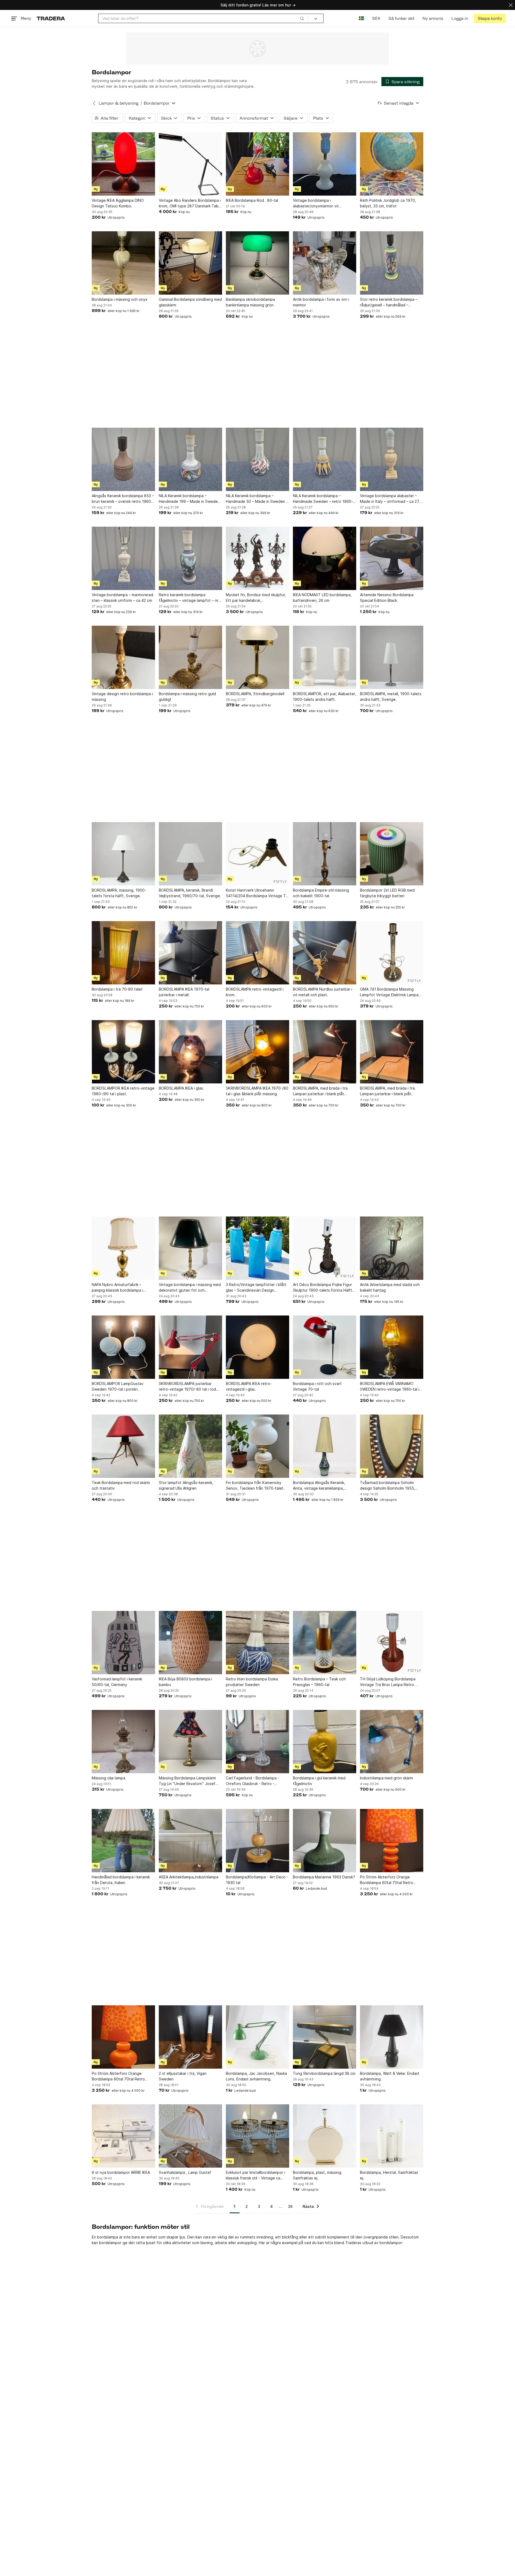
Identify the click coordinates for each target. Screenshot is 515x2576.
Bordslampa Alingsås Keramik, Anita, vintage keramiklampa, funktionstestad (319, 1486)
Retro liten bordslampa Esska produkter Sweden (252, 1682)
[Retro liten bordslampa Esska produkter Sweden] (257, 1643)
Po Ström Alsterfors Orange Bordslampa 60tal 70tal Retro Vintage (387, 1880)
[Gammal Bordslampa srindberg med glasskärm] (190, 263)
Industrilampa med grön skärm (387, 1778)
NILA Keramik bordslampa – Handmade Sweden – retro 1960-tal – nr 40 (323, 499)
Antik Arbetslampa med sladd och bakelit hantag (390, 1287)
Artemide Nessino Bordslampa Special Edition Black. (387, 598)
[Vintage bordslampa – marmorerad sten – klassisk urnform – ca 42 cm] (123, 558)
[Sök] (302, 18)
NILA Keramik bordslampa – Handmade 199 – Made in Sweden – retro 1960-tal (189, 499)
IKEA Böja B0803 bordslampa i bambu (185, 1682)
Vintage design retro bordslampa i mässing (122, 697)
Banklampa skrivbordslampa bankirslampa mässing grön (250, 302)
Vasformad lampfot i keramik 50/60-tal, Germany (117, 1682)
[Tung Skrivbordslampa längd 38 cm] (325, 2037)
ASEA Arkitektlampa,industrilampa (189, 1877)
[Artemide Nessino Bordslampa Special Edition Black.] (392, 558)
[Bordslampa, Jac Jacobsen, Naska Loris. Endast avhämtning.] (257, 2037)
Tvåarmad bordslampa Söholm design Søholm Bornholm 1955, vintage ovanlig (388, 1486)
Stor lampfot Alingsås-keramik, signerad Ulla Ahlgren (186, 1485)
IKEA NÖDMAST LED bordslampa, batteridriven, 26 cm (322, 598)
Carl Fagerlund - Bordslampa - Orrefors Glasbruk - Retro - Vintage (253, 1781)
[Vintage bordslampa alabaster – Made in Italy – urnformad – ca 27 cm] (392, 459)
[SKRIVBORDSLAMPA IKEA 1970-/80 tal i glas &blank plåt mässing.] (257, 1052)
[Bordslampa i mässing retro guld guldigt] (190, 657)
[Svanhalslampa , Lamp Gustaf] (190, 2136)
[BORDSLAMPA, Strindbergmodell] (257, 657)
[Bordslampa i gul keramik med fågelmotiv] (325, 1742)
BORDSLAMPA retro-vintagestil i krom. (255, 992)
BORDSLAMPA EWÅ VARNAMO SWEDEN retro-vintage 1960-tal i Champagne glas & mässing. (390, 1387)
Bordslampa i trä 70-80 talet (117, 989)
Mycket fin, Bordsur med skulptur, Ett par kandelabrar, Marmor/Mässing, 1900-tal (256, 598)
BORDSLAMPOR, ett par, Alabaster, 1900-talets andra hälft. (324, 697)
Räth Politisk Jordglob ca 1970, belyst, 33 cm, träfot (388, 203)
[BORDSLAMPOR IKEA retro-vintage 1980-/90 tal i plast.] (123, 1052)
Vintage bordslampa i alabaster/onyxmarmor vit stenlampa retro (316, 203)
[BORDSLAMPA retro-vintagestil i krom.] (257, 953)
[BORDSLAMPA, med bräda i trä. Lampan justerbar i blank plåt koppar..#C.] (325, 1052)
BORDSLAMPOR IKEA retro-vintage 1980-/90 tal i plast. (123, 1091)
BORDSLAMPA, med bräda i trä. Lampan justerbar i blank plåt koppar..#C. (321, 1091)
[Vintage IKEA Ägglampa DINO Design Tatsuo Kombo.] (123, 164)
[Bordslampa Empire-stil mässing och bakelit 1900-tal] (325, 854)
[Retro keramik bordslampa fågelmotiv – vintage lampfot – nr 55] (190, 558)
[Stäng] (511, 5)
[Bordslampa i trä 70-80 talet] (123, 953)
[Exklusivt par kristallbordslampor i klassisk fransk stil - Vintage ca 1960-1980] (257, 2136)
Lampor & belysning (119, 103)
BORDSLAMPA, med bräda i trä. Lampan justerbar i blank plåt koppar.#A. (388, 1091)
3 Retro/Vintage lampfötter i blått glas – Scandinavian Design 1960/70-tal (256, 1288)
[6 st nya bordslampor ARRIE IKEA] (123, 2136)
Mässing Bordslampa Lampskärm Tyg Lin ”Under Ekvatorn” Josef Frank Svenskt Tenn (187, 1781)
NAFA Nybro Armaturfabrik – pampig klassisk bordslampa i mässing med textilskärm (117, 1288)
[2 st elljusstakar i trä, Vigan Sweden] (190, 2037)
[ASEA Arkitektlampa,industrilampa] (190, 1841)
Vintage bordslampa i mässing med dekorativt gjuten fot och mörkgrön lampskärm (190, 1288)
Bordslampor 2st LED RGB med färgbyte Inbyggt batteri (387, 893)
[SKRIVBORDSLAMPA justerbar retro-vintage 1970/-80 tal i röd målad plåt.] (190, 1347)
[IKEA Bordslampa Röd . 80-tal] (257, 164)
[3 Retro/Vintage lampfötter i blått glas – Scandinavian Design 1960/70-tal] (257, 1248)
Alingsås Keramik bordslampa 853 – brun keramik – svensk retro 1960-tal (123, 499)
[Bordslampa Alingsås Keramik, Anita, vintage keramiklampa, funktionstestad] (325, 1446)
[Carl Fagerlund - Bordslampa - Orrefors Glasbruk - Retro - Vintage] (257, 1742)
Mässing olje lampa (108, 1778)
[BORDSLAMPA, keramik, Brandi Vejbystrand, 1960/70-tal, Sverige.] (190, 854)
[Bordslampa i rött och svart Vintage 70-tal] (325, 1347)
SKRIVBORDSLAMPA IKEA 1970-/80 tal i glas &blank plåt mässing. (257, 1091)
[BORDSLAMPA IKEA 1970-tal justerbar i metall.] (190, 953)
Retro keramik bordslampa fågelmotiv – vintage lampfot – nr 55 (189, 598)
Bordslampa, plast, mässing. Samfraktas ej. (318, 2175)
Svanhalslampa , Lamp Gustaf (185, 2172)
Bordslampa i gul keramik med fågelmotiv (319, 1781)
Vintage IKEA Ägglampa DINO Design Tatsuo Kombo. (118, 203)
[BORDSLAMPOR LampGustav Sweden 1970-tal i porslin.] (123, 1347)
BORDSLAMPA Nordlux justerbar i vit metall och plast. (323, 992)
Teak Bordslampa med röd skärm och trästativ (121, 1485)
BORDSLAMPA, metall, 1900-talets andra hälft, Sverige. (391, 697)
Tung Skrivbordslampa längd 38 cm (324, 2073)
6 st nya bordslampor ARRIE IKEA (121, 2172)
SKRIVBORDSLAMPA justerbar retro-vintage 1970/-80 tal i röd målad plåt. (187, 1387)
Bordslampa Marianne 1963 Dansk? (324, 1877)
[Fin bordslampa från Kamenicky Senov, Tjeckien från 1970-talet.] (257, 1446)
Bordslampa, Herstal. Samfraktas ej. (389, 2175)
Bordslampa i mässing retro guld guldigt (187, 697)
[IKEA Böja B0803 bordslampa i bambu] (190, 1643)
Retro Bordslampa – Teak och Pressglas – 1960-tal (319, 1682)
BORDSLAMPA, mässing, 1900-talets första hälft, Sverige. (119, 893)
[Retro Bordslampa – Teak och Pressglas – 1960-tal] (325, 1643)
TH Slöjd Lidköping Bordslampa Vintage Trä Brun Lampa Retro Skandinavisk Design (388, 1682)
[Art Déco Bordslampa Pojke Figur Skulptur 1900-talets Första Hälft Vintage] (325, 1248)
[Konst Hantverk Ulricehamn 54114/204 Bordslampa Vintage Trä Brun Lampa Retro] (257, 854)
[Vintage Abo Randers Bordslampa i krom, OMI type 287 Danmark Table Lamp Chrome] (190, 164)
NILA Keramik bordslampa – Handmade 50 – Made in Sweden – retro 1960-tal (257, 499)
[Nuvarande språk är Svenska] (361, 18)
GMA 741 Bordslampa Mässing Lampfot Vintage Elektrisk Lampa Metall (389, 992)
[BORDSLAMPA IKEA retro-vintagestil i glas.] (257, 1347)
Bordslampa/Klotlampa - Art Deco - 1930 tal (257, 1880)
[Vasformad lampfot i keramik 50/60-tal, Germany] (123, 1643)
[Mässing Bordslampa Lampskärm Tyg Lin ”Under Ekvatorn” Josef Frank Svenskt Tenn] (190, 1742)
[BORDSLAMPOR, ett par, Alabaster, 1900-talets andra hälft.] (325, 657)
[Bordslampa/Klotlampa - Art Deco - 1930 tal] (257, 1841)
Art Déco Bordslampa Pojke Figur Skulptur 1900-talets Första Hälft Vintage (323, 1288)
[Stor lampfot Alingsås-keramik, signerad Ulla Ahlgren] (190, 1446)
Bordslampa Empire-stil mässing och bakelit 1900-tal (321, 893)
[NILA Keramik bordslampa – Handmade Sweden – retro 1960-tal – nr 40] (325, 459)
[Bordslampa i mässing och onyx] (123, 263)
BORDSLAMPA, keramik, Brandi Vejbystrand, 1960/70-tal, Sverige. (190, 893)
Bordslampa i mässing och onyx (120, 299)
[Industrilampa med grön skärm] (392, 1742)
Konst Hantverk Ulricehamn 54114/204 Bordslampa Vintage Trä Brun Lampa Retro (257, 893)
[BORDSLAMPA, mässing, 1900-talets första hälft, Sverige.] (123, 854)
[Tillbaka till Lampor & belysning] (94, 103)
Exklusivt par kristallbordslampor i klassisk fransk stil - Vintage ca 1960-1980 (255, 2175)
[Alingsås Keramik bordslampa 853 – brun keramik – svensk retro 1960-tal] (123, 459)
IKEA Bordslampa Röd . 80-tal (252, 200)
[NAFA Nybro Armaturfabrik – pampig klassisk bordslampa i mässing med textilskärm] (123, 1248)
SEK (376, 18)
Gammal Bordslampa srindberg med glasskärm (190, 302)
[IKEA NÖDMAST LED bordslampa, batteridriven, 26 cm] (325, 558)
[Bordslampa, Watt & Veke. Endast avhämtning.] (392, 2037)
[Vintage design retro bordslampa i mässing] (123, 657)
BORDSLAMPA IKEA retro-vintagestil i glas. (249, 1386)
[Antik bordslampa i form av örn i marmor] (325, 263)
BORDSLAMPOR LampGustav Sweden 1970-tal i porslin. (118, 1386)
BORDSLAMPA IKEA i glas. (181, 1088)
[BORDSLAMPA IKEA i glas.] (190, 1052)
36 (290, 2206)
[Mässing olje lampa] (123, 1742)
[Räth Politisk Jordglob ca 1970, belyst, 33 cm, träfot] (392, 164)
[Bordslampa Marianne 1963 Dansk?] (325, 1841)
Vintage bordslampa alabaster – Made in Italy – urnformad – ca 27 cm (390, 499)
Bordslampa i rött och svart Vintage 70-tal (317, 1386)
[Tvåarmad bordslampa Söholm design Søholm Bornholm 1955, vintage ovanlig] (392, 1446)
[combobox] (203, 18)
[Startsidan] (51, 18)
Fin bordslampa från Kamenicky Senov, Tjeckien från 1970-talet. (255, 1485)
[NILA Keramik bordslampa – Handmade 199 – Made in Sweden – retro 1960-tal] (190, 459)
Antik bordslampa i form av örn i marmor (321, 302)
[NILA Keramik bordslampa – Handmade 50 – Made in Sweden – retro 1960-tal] (257, 459)
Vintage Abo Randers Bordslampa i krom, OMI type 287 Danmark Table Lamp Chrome (190, 203)
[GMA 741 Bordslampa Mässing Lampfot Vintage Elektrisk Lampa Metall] (392, 953)
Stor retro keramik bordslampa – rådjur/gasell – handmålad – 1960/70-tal (389, 302)
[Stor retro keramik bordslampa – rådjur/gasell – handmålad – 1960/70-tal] (392, 263)
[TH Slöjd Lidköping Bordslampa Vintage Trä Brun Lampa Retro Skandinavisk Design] (392, 1643)
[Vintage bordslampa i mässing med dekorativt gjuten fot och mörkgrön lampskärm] (190, 1248)
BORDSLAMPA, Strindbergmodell (255, 694)
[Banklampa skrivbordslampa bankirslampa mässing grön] (257, 263)
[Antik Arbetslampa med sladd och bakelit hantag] (392, 1248)
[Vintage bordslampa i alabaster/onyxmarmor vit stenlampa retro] (325, 164)
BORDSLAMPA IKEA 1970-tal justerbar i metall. (184, 992)
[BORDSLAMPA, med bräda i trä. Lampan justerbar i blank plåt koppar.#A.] (392, 1052)
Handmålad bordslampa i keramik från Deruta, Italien (121, 1880)
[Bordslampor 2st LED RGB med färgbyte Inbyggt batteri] (392, 854)
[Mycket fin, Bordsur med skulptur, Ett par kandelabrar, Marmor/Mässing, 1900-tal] (257, 558)
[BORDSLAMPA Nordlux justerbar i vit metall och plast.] (325, 953)
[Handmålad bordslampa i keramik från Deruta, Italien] (123, 1841)
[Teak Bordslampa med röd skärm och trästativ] (123, 1446)
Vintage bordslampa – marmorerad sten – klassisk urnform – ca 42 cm (122, 598)
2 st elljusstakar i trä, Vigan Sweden (183, 2076)
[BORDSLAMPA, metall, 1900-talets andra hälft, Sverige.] (392, 657)
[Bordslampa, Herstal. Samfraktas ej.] (392, 2136)
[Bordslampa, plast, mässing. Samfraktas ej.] (325, 2136)
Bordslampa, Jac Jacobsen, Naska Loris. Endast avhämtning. (256, 2076)
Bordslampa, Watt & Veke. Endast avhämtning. (390, 2076)
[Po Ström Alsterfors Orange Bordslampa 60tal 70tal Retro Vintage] (392, 1841)
